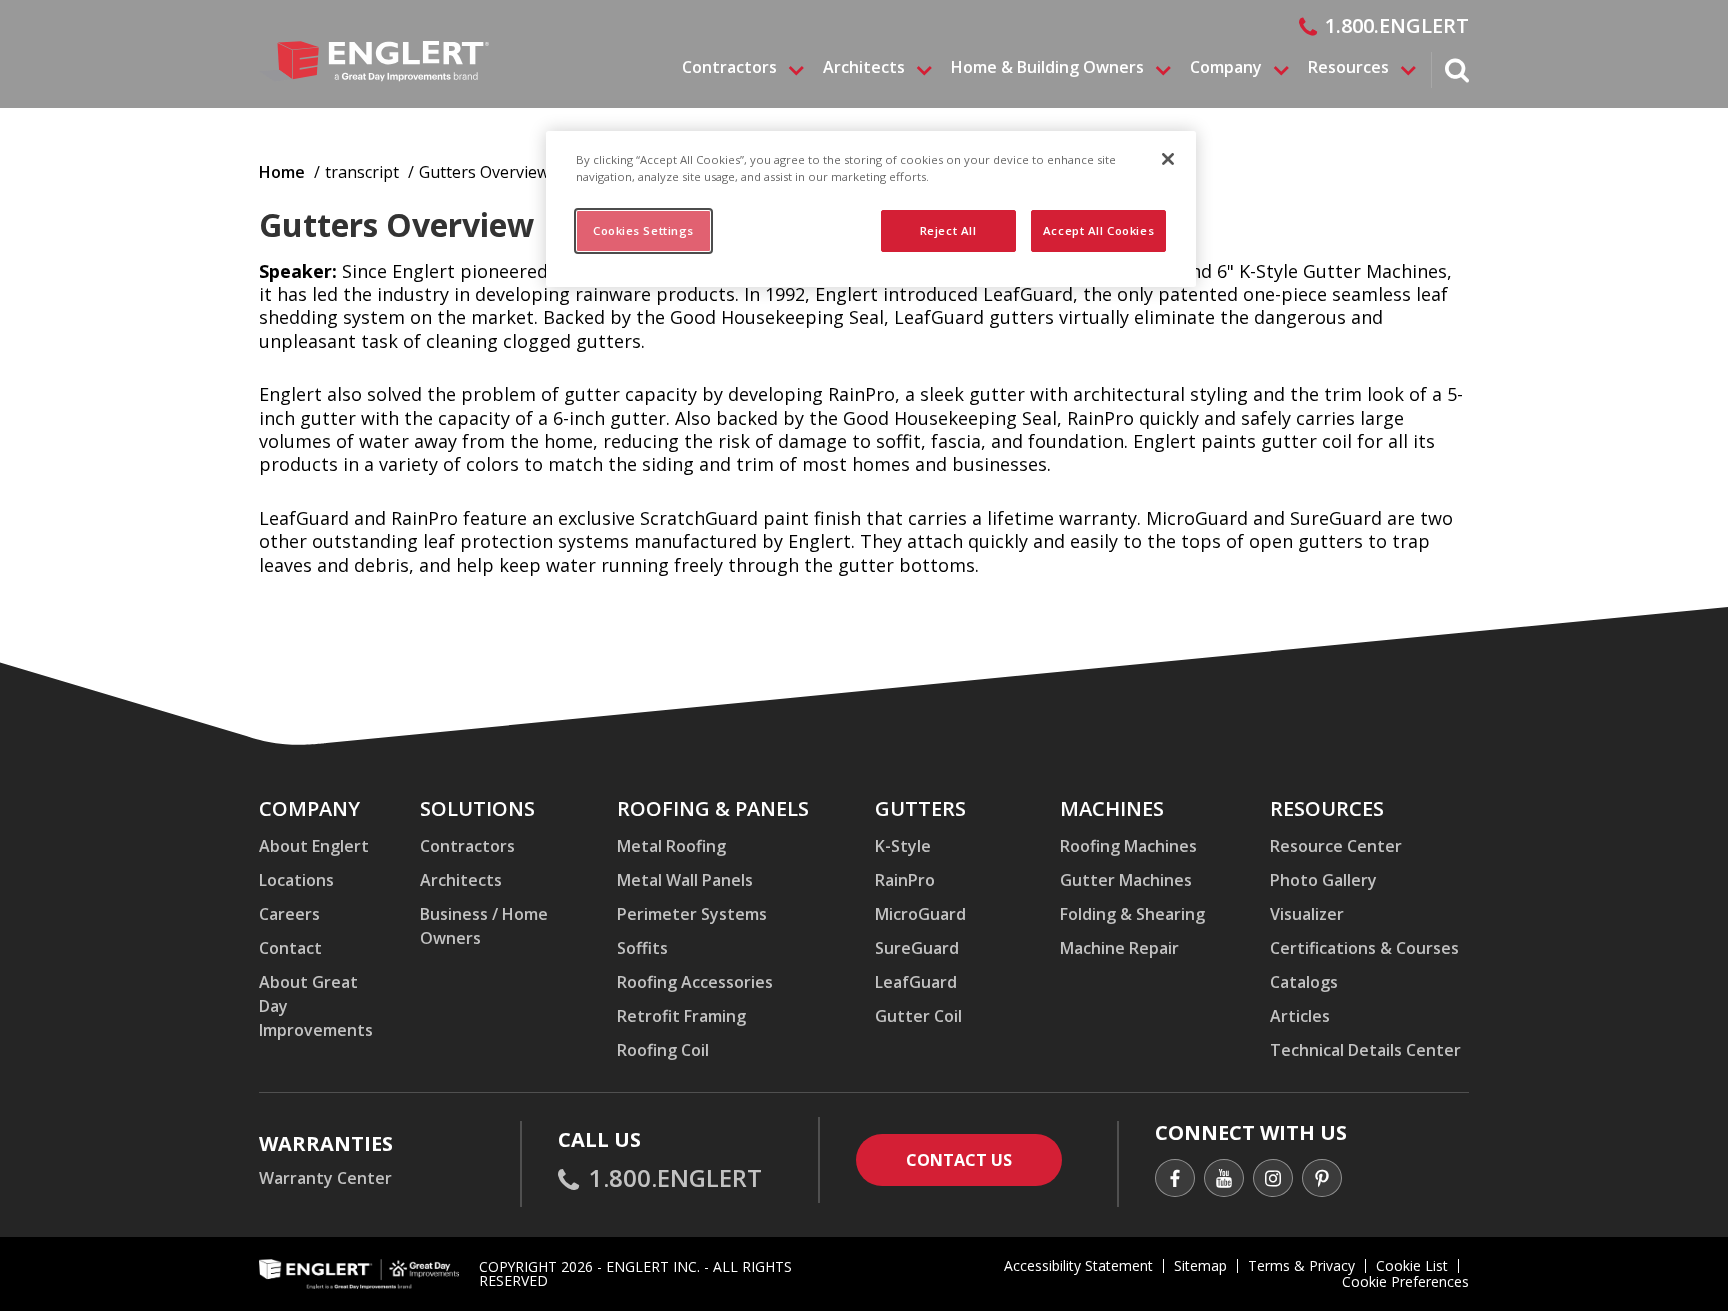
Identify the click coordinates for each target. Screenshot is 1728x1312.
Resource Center (1336, 846)
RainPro (905, 880)
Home (282, 172)
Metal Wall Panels (685, 880)
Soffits (642, 948)
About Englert (314, 846)
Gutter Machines (1126, 880)
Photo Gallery (1323, 880)
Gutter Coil (918, 1016)
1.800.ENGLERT (1397, 25)
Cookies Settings (643, 230)
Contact (290, 948)
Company (1226, 68)
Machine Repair (1119, 948)
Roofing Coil (663, 1050)
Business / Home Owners (484, 926)
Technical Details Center (1365, 1050)
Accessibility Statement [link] (1078, 1265)
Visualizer (1307, 914)
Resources (1348, 68)
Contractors (729, 68)
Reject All (948, 230)
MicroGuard (920, 914)
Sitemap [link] (1200, 1265)
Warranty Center (325, 1178)
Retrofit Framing (681, 1016)
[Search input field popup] (1457, 73)
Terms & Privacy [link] (1301, 1265)
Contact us (984, 1159)
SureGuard (917, 948)
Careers (289, 914)
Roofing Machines (1128, 846)
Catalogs (1304, 982)
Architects (864, 68)
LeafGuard (916, 982)
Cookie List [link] (1412, 1265)
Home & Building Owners (1047, 68)
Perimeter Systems (692, 914)
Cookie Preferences (1405, 1282)
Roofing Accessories (695, 982)
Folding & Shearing (1132, 914)
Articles (1300, 1016)
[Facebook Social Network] (1175, 1181)
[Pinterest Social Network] (1322, 1181)
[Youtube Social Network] (1224, 1181)
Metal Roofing (671, 846)
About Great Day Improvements (316, 1006)
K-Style (903, 846)
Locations (296, 880)
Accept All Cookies (1098, 230)
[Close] (1168, 159)
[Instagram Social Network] (1273, 1181)
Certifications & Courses (1364, 948)
